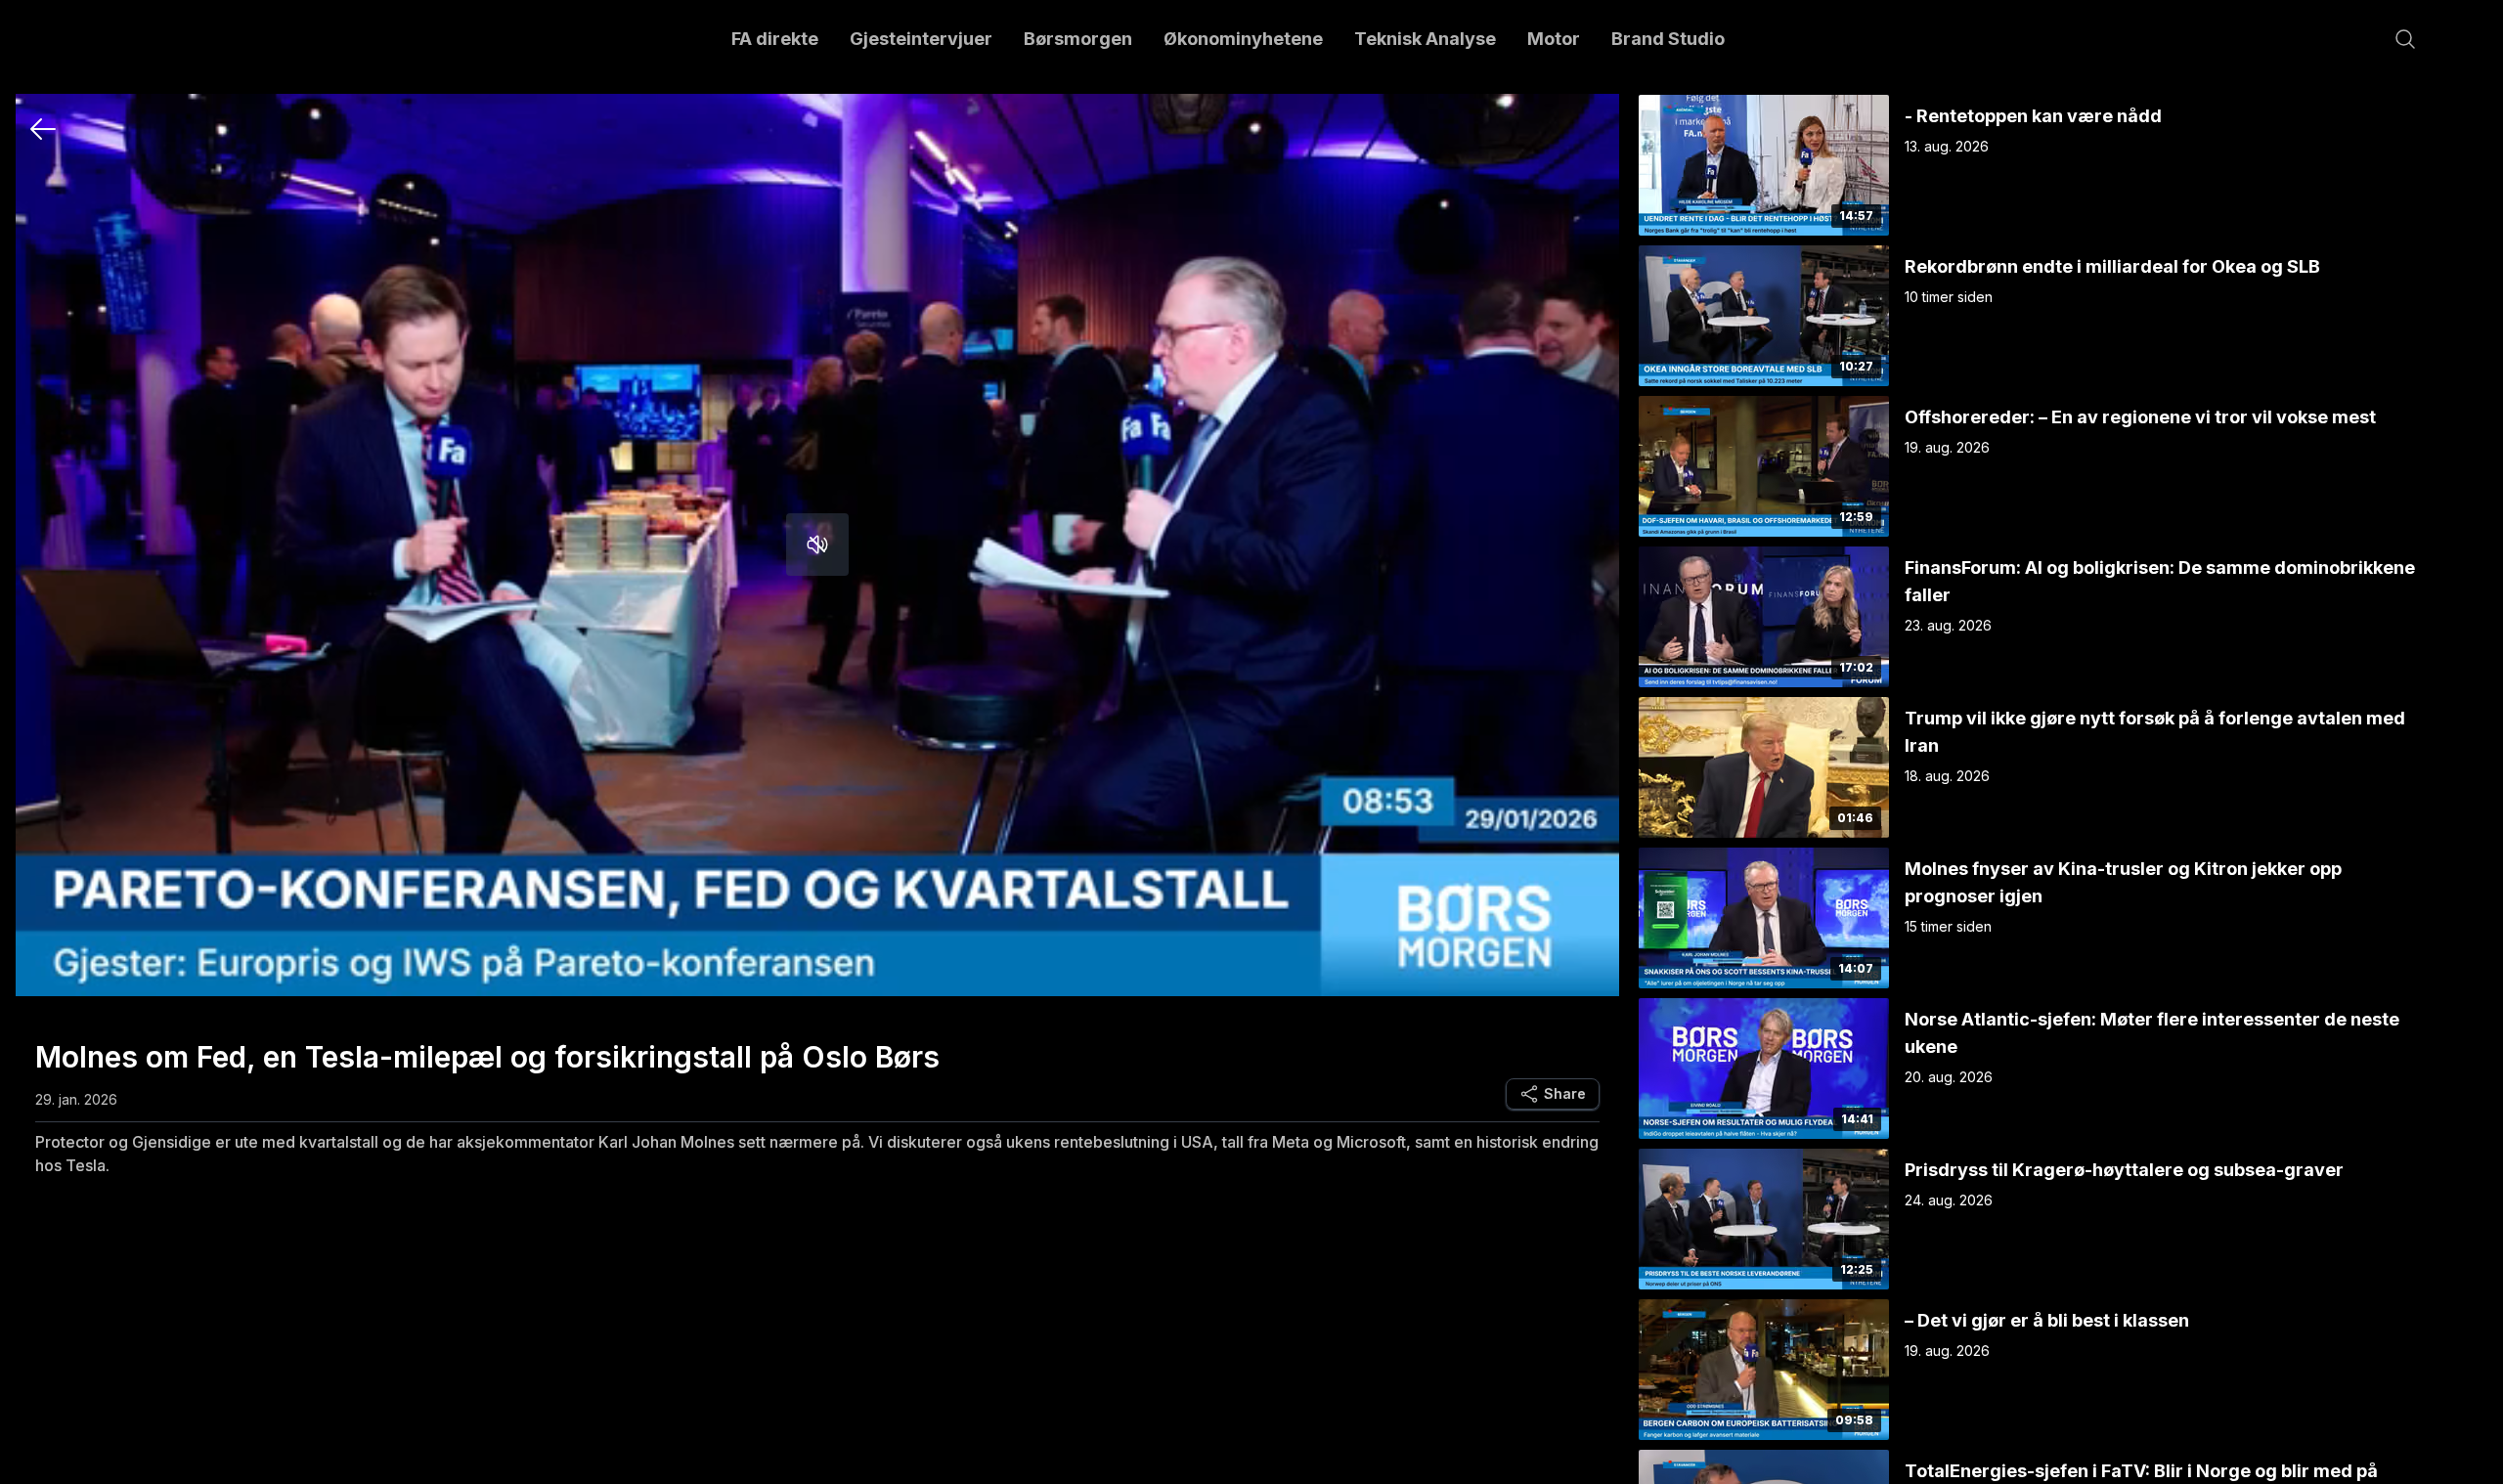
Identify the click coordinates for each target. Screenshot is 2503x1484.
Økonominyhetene (1243, 39)
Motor (1554, 39)
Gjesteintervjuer (921, 39)
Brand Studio (1668, 39)
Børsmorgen (1078, 39)
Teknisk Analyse (1425, 39)
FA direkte (775, 39)
